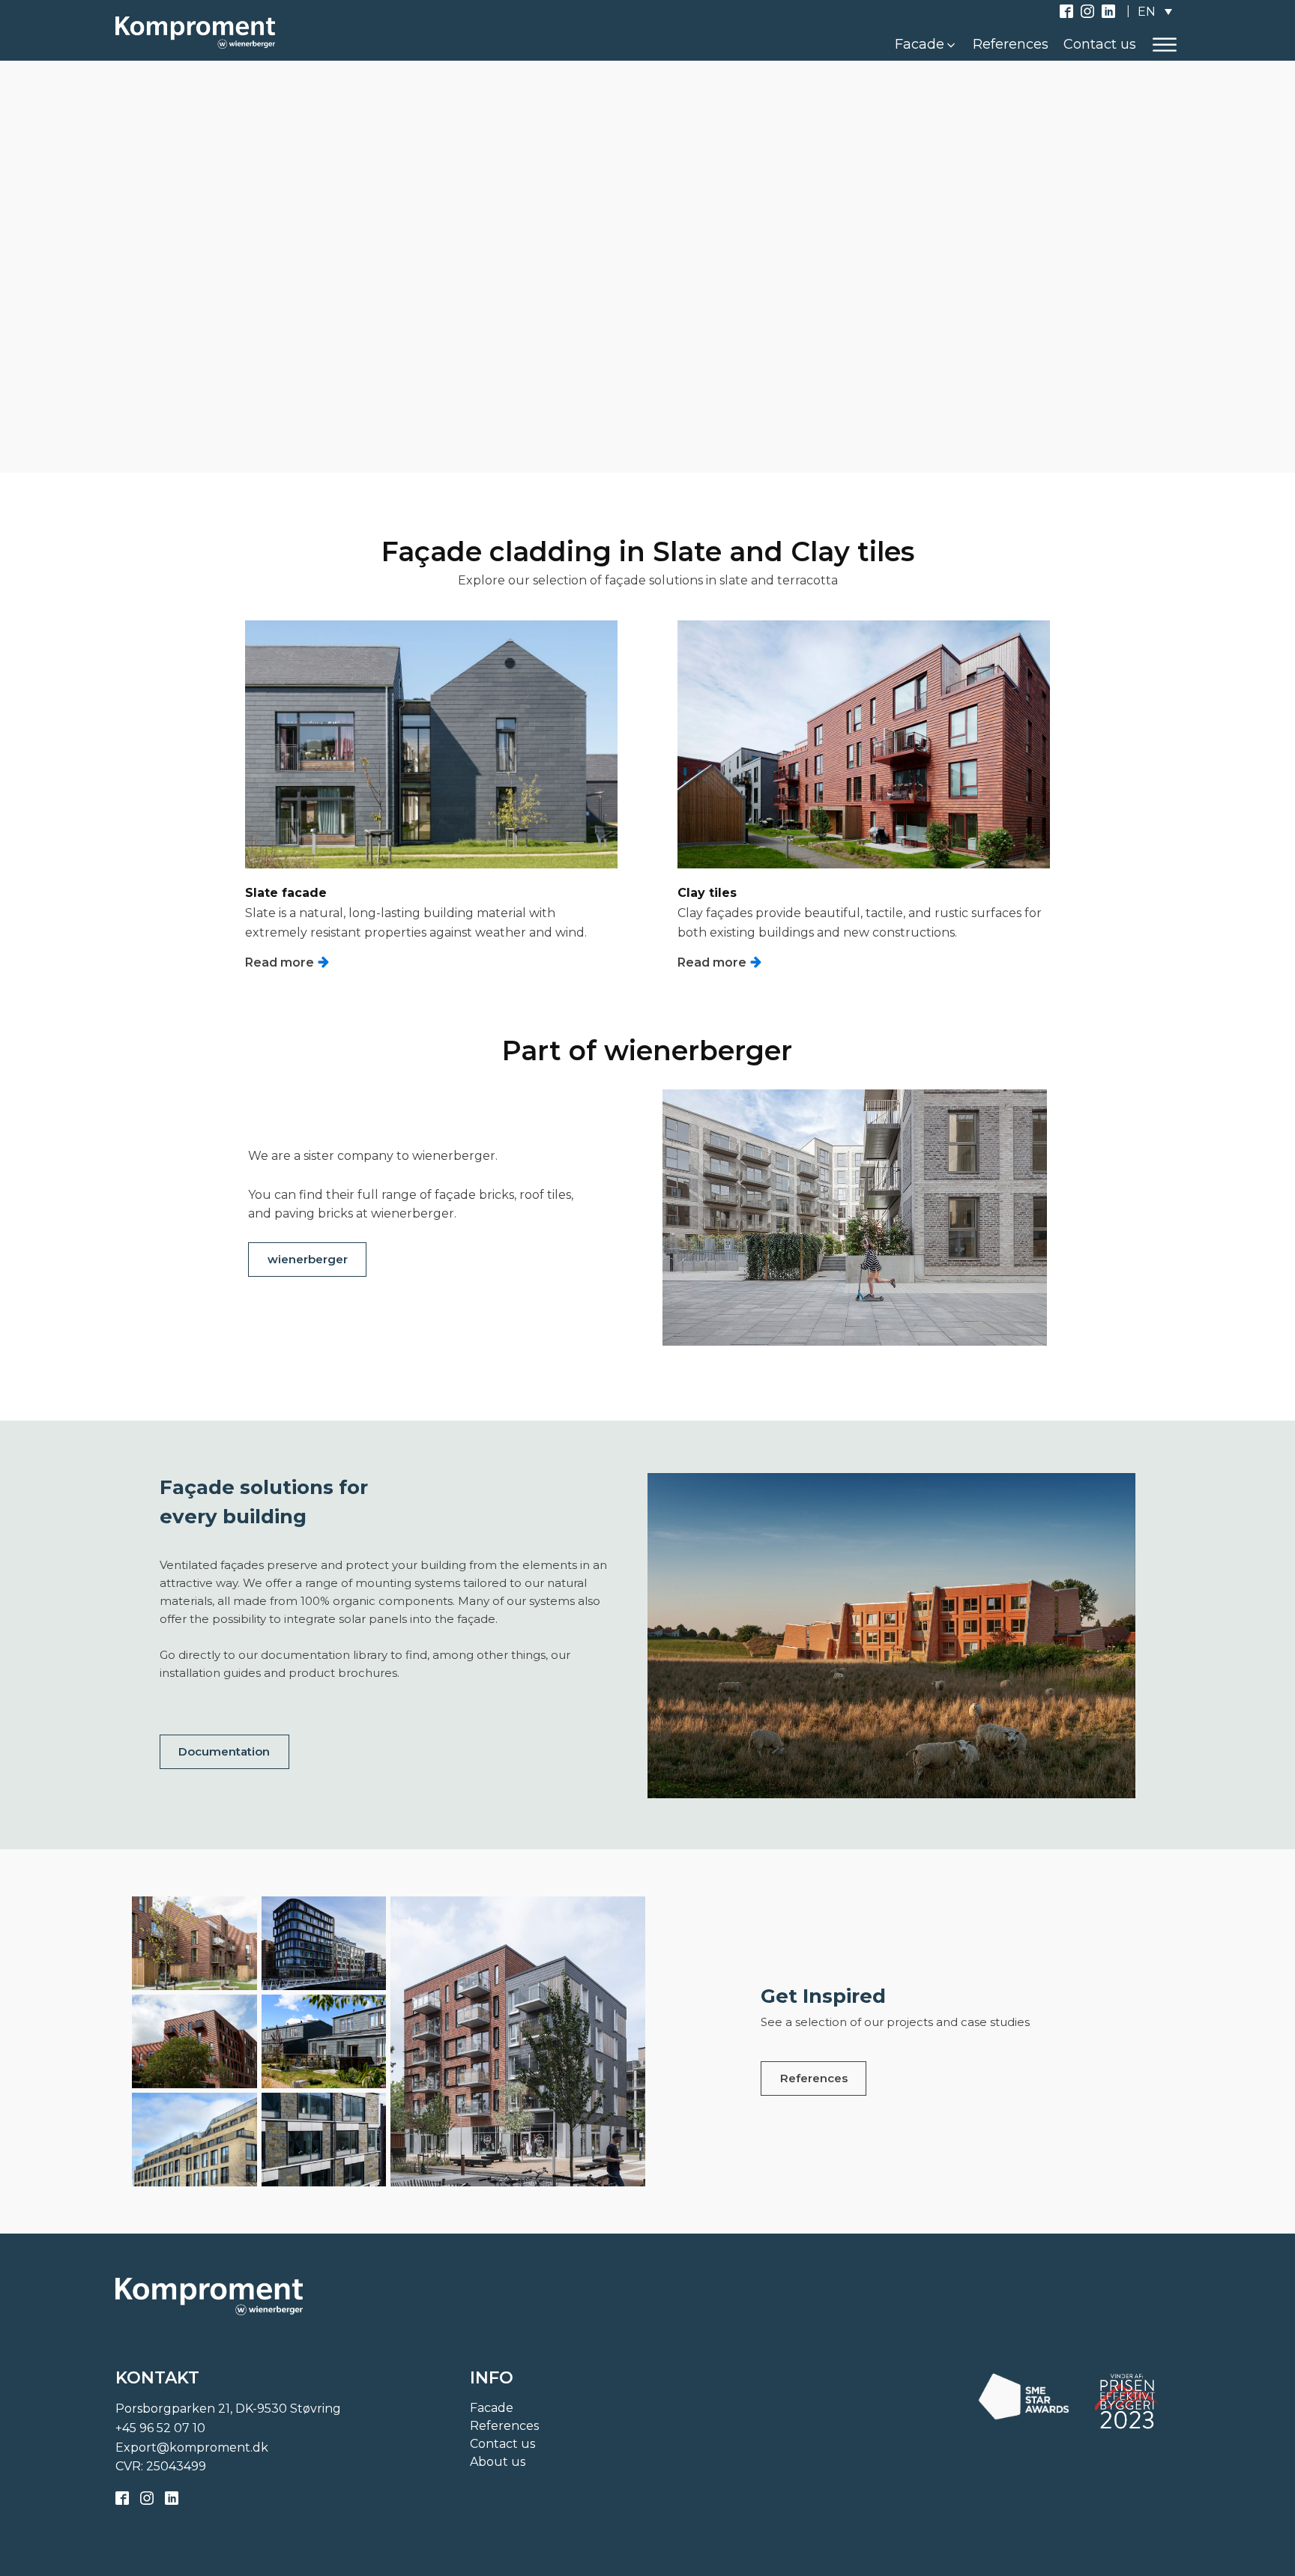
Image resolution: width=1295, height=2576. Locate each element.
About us (498, 2462)
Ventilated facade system (227, 587)
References (814, 2078)
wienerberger (308, 1259)
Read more (247, 237)
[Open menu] (1165, 45)
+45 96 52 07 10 (160, 2428)
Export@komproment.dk (192, 2447)
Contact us (502, 2444)
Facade (492, 2408)
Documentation (224, 1751)
